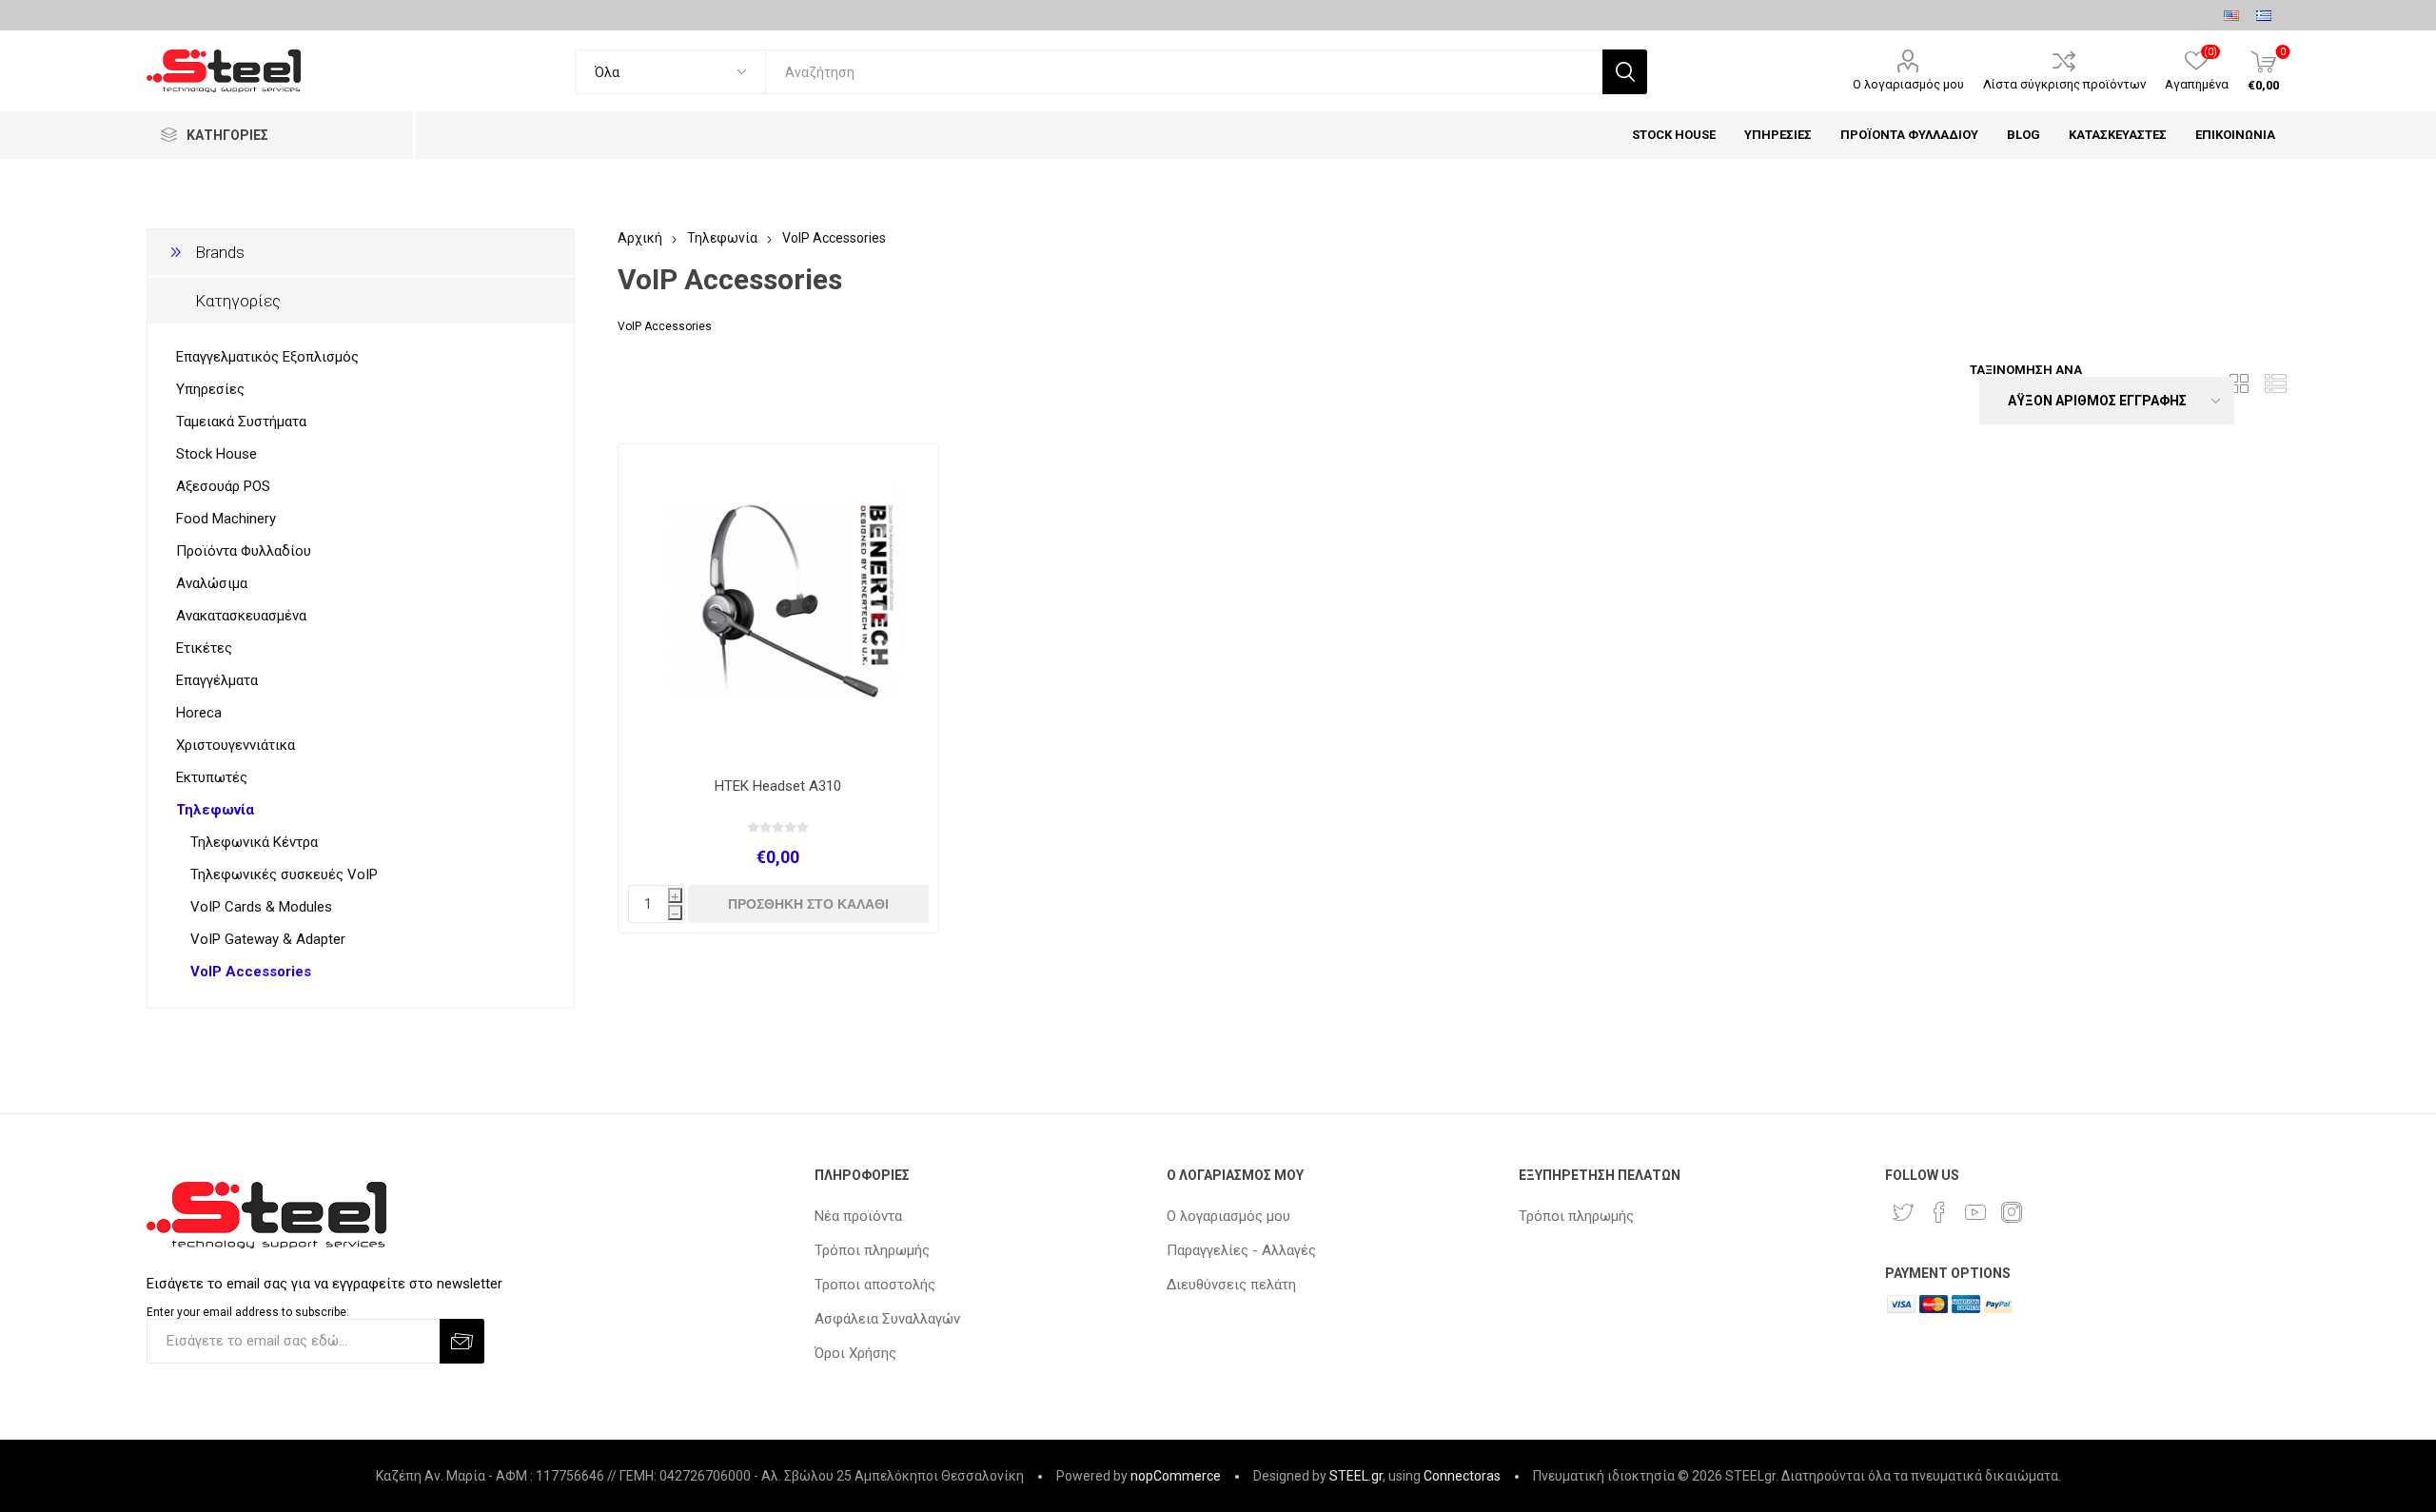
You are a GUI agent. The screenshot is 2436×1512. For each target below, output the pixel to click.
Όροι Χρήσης (855, 1353)
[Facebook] (1939, 1212)
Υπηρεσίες (210, 389)
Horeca (199, 713)
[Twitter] (1903, 1212)
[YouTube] (1975, 1212)
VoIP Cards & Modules (261, 907)
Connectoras (1462, 1476)
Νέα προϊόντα (858, 1216)
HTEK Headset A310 (778, 786)
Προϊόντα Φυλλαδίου (244, 551)
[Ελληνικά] (2264, 15)
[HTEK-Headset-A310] (778, 604)
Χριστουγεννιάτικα (236, 745)
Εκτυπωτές (212, 777)
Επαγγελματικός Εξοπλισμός (267, 357)
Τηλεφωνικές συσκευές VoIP (284, 874)
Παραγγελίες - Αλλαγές (1241, 1250)
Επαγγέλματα (217, 680)
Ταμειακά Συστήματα (241, 422)
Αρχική (640, 238)
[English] (2231, 15)
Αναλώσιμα (212, 583)
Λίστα (2275, 383)
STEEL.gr (1356, 1476)
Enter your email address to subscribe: (248, 1312)
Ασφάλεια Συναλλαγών (887, 1319)
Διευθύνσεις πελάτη (1231, 1285)
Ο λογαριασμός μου (1908, 84)
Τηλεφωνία (215, 810)
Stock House (216, 454)
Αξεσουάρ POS (223, 486)
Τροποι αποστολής (875, 1285)
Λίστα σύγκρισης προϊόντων (2064, 84)
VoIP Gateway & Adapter (268, 939)
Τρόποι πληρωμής (872, 1250)
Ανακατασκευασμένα (241, 616)
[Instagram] (2012, 1212)
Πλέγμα (2239, 383)
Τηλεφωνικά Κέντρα (254, 842)
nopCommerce (1176, 1476)
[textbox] (1183, 72)
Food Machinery (226, 519)
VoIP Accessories (251, 972)
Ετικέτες (204, 648)
